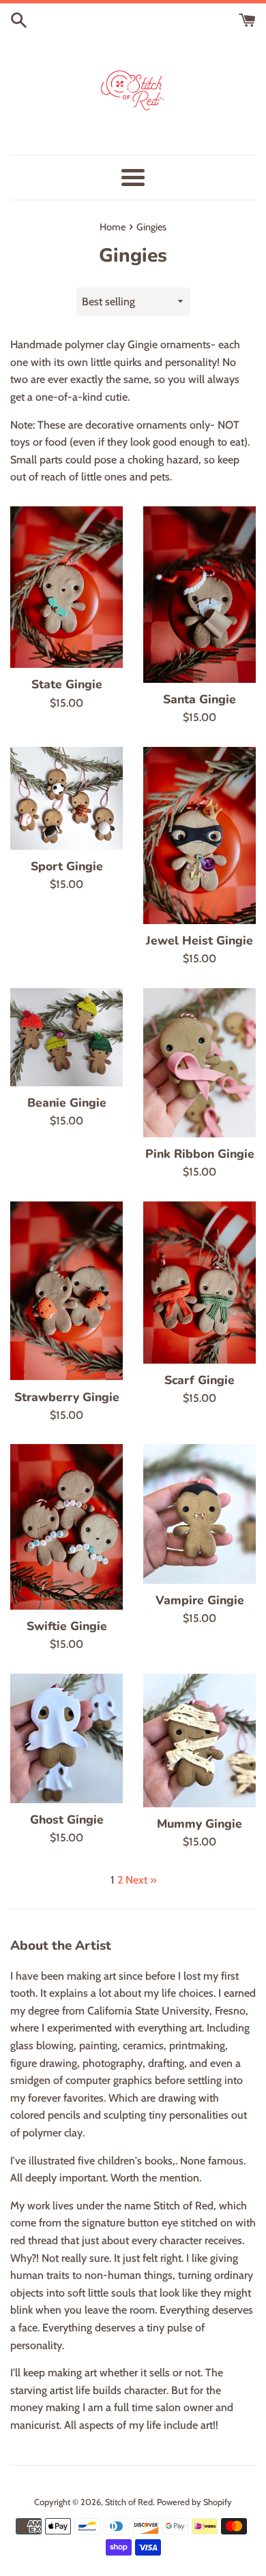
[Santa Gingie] (199, 595)
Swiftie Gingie (67, 1626)
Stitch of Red (129, 2502)
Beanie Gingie (67, 1103)
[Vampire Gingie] (199, 1514)
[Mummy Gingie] (199, 1741)
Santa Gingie (199, 699)
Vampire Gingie (200, 1600)
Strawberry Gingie (67, 1397)
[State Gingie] (66, 587)
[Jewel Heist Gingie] (199, 835)
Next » (141, 1880)
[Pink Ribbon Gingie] (199, 1063)
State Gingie (67, 684)
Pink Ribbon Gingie (200, 1154)
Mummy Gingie (199, 1824)
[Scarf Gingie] (199, 1283)
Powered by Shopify (194, 2502)
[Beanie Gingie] (66, 1037)
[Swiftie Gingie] (66, 1527)
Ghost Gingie (67, 1820)
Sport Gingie (67, 866)
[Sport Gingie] (66, 798)
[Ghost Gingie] (66, 1738)
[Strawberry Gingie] (66, 1291)
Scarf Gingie (199, 1380)
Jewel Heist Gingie (199, 940)
